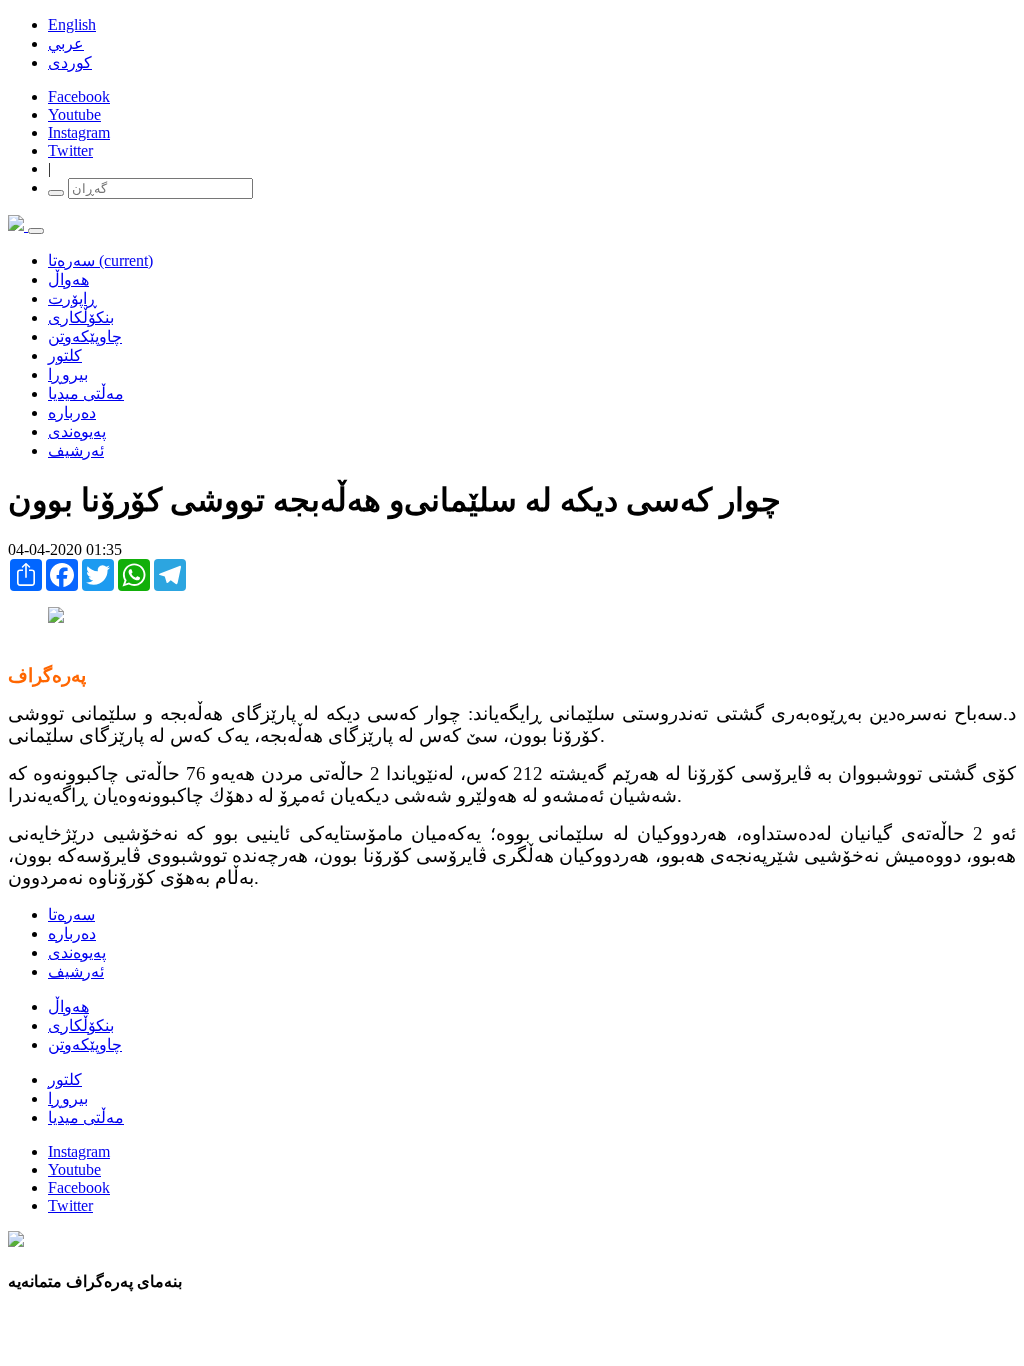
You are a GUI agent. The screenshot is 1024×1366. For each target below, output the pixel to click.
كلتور (65, 355)
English (72, 24)
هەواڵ (68, 279)
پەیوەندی (77, 431)
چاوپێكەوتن (85, 336)
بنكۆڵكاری (81, 317)
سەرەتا (100, 260)
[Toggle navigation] (36, 231)
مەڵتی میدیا (86, 393)
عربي (66, 43)
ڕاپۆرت (72, 298)
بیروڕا (68, 374)
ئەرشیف (76, 450)
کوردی (70, 62)
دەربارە (72, 412)
